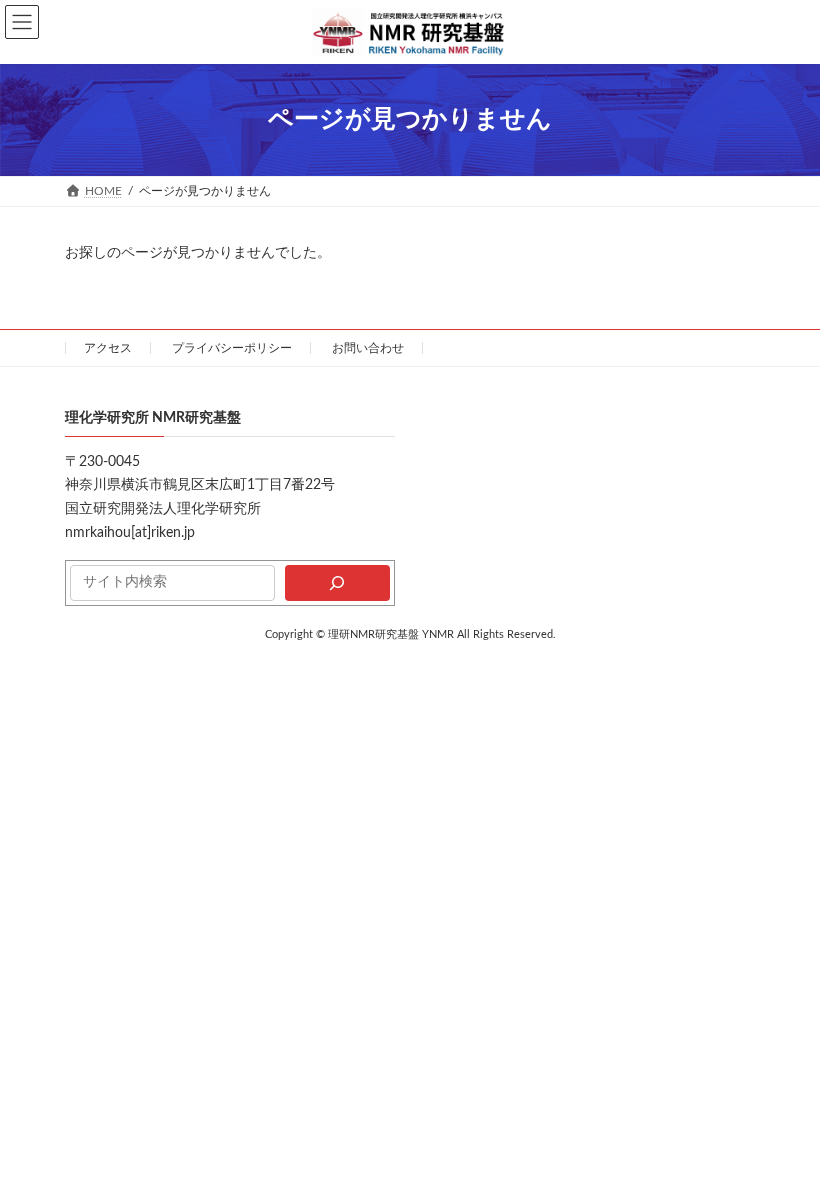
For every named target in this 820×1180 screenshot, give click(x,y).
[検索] (337, 583)
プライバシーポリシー (232, 348)
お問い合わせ (368, 348)
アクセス (108, 348)
